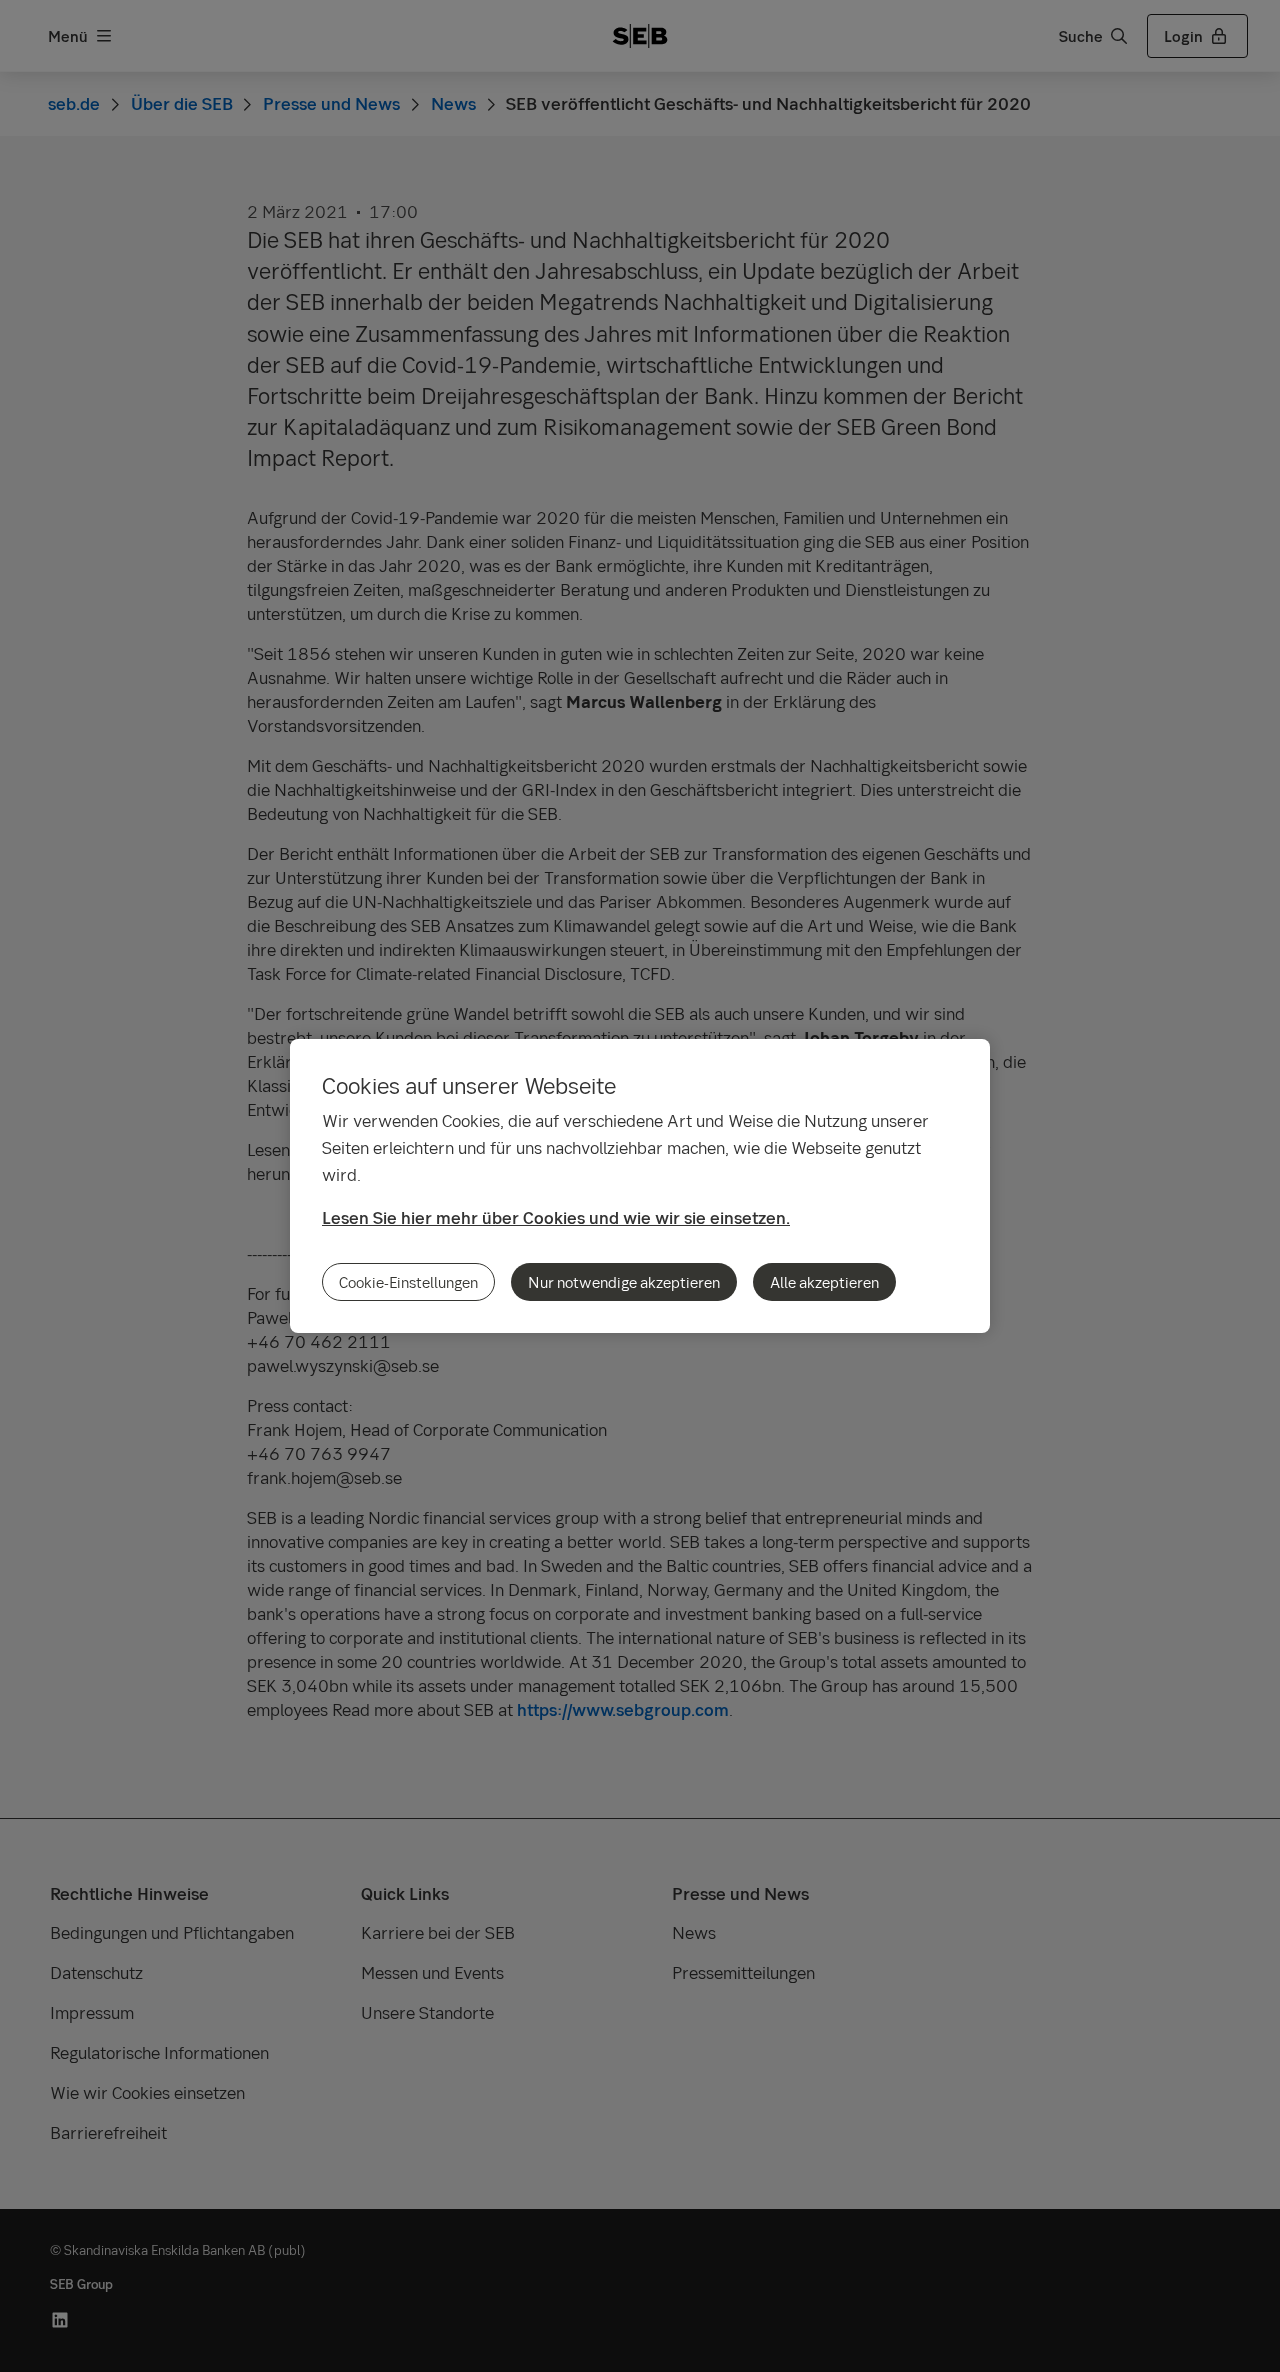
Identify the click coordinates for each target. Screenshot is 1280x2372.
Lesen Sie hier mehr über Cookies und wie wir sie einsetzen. (556, 1217)
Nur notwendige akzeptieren (624, 1282)
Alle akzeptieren (824, 1282)
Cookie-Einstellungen (408, 1282)
